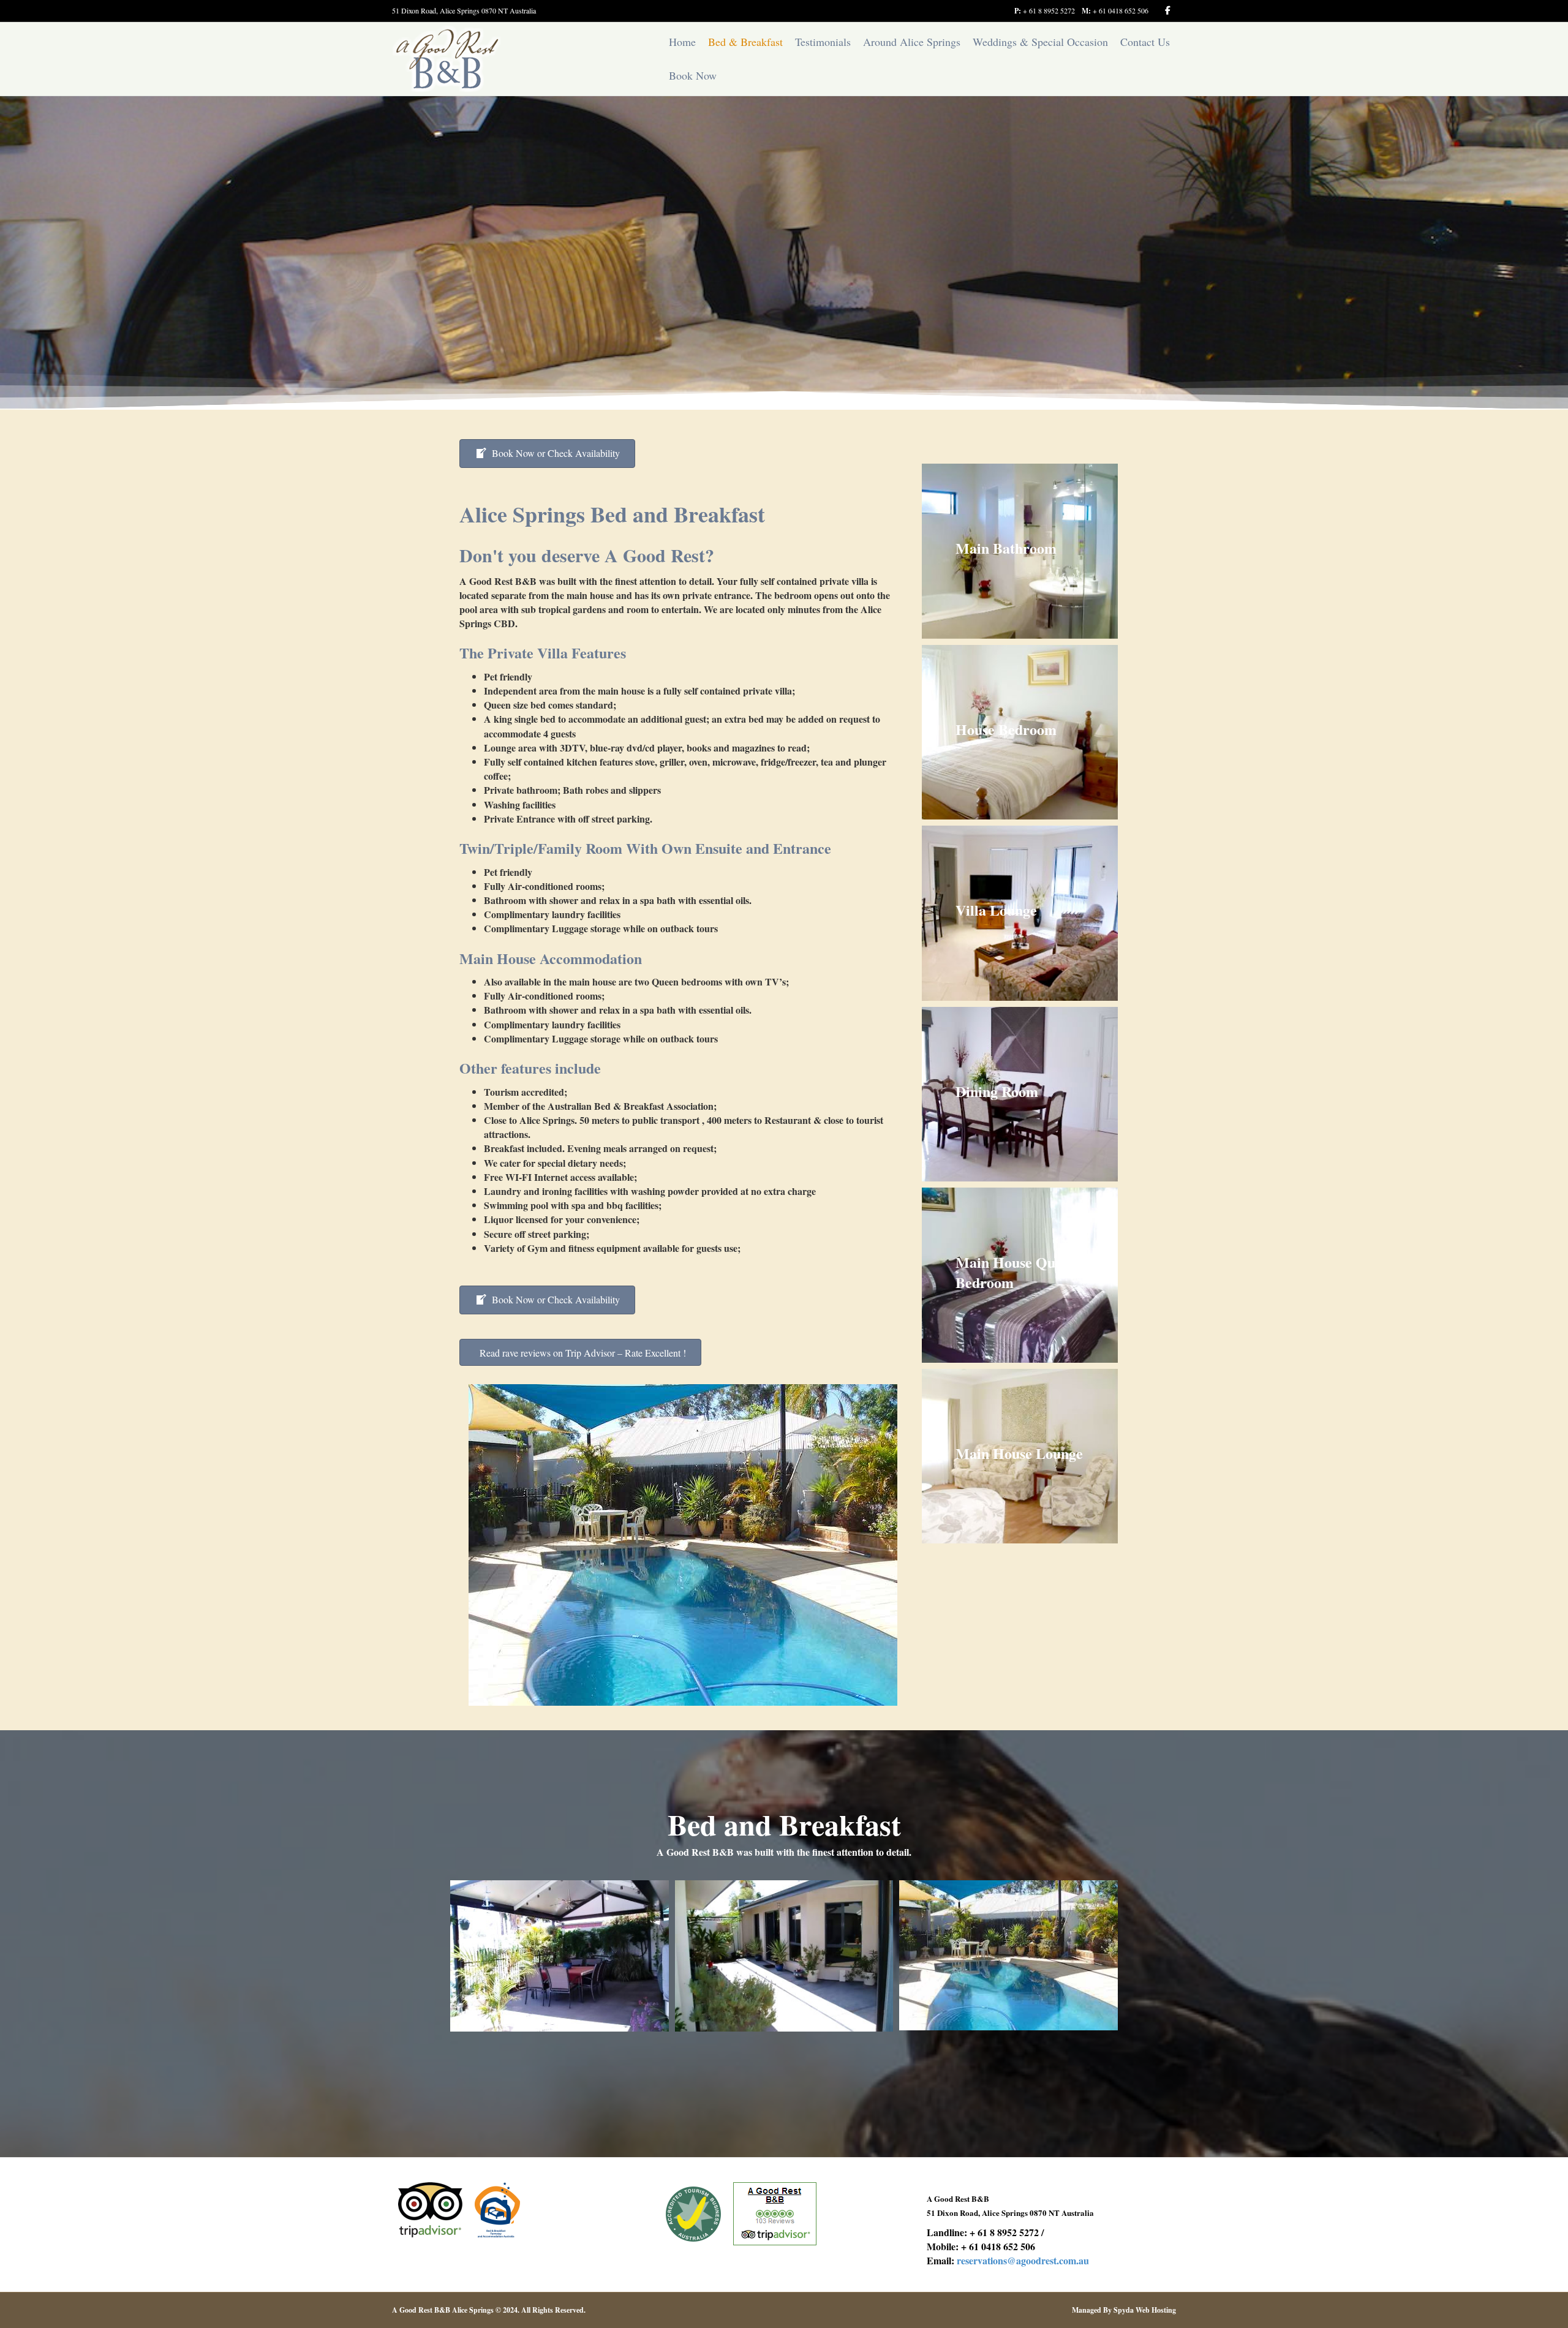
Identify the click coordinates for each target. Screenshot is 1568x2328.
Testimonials (823, 42)
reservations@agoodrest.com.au (1023, 2260)
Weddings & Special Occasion (1040, 42)
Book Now (693, 75)
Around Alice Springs (912, 42)
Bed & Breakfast (745, 42)
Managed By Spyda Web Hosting (1124, 2310)
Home (682, 42)
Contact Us (1145, 42)
